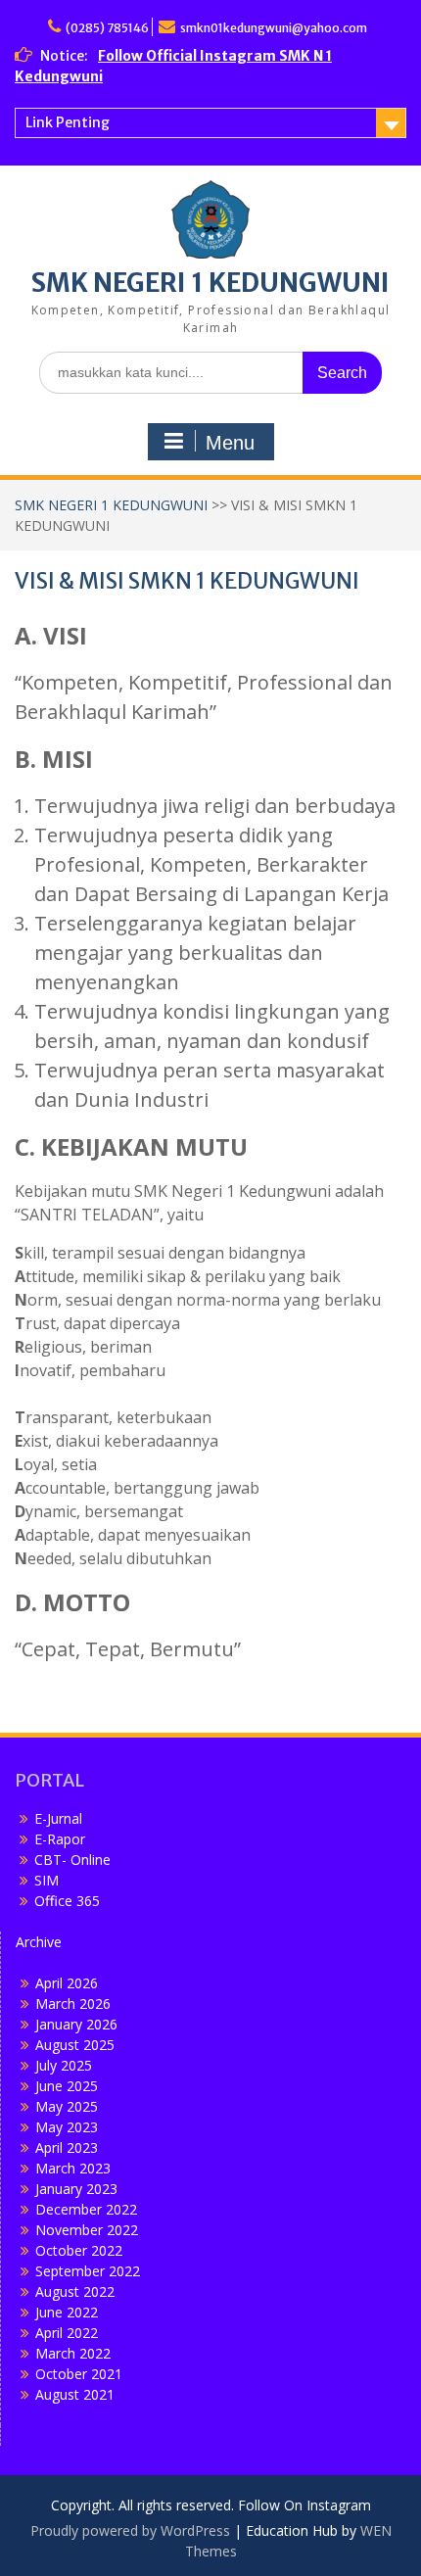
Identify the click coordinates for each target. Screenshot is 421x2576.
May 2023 (67, 2127)
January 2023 (76, 2189)
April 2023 (67, 2147)
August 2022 (75, 2291)
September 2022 (88, 2271)
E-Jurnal (58, 1818)
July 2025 (64, 2065)
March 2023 (73, 2168)
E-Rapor (60, 1839)
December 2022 (86, 2209)
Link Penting (68, 122)
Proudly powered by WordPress (130, 2530)
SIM (47, 1880)
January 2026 (76, 2024)
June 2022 (67, 2312)
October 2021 (79, 2374)
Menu (230, 443)
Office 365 (67, 1901)
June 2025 (67, 2086)
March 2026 (73, 2004)
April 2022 (67, 2333)
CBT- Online (72, 1860)
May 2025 (67, 2106)
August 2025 (75, 2045)
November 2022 (87, 2230)
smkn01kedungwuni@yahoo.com (274, 28)
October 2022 (79, 2250)
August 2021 (75, 2394)
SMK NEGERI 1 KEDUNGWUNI (210, 283)
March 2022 (73, 2353)
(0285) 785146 (107, 28)
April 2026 (67, 1983)
